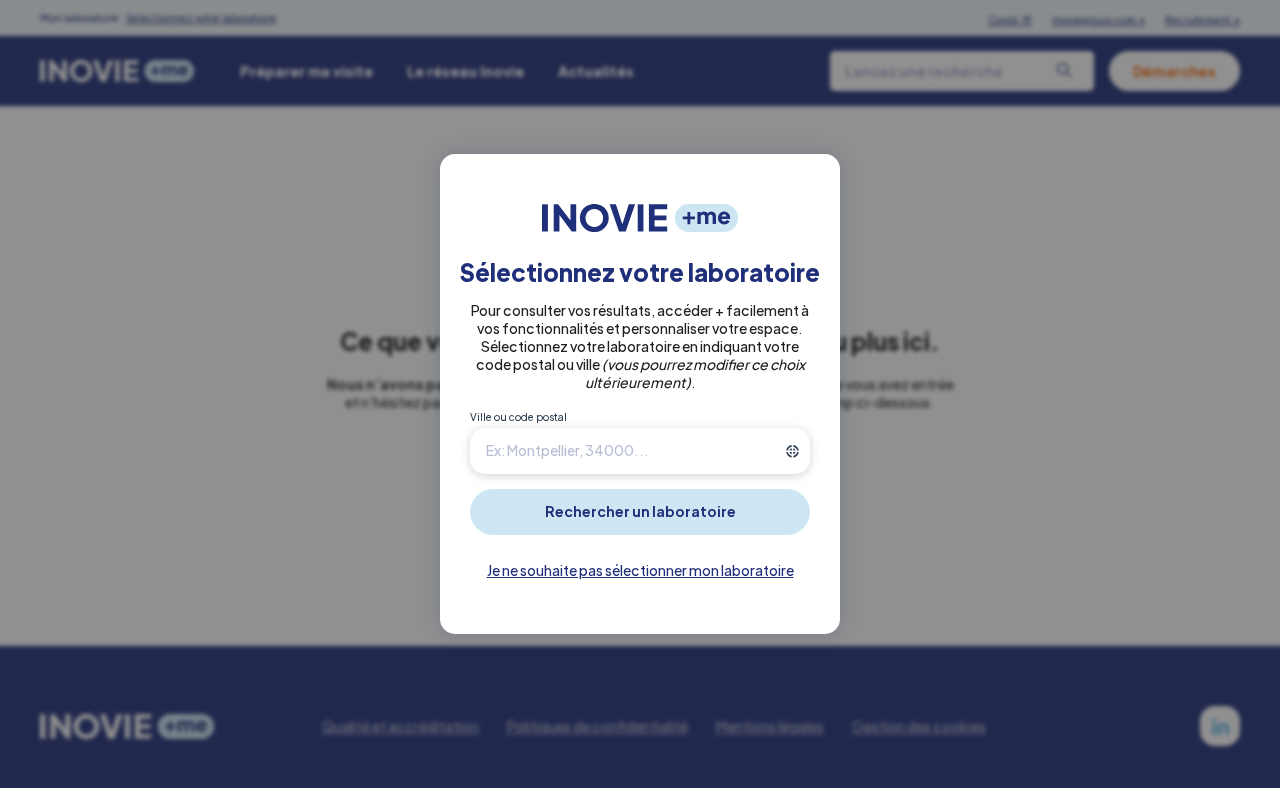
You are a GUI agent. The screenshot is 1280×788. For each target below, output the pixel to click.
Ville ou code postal (518, 417)
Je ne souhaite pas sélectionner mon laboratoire (640, 570)
